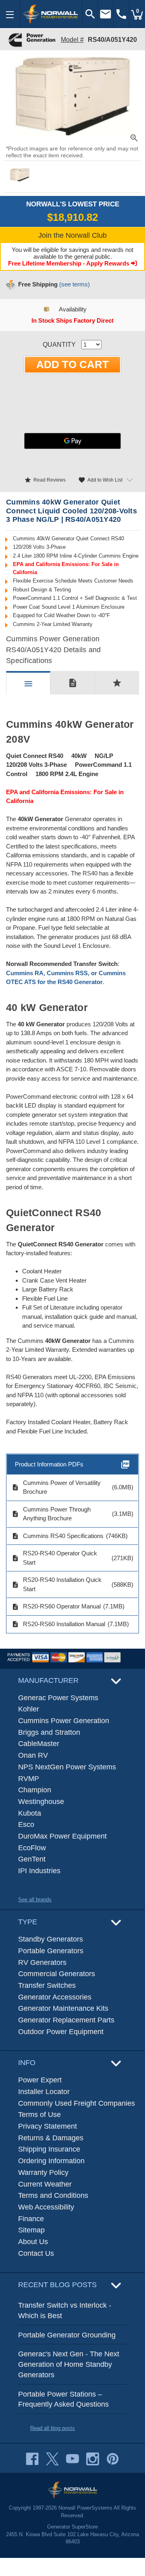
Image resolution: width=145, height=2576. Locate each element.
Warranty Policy (43, 2172)
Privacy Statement (48, 2126)
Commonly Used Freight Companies (77, 2103)
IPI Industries (39, 1871)
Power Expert (40, 2080)
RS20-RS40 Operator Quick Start (54, 1558)
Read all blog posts (53, 2428)
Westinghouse (41, 1802)
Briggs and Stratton (49, 1732)
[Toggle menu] (10, 14)
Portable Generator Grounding (67, 2335)
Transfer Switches (47, 1985)
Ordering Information (51, 2161)
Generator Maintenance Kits (63, 2008)
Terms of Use (39, 2115)
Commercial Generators (57, 1974)
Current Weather (45, 2184)
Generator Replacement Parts (66, 2020)
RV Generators (42, 1962)
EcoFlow (32, 1848)
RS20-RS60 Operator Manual (56, 1606)
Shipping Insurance (49, 2149)
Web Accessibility (46, 2207)
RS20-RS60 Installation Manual (58, 1624)
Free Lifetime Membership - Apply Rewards (69, 263)
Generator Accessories (55, 1997)
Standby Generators (51, 1939)
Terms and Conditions (53, 2195)
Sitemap (31, 2230)
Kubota (30, 1813)
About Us (33, 2242)
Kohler (29, 1709)
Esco (26, 1824)
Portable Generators (51, 1951)
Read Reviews (45, 480)
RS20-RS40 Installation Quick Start (57, 1584)
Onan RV (33, 1755)
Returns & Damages (51, 2138)
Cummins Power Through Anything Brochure (51, 1514)
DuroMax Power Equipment (62, 1836)
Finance (31, 2219)
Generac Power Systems (58, 1698)
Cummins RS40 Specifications (58, 1536)
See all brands (35, 1900)
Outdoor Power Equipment (61, 2032)
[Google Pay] (72, 441)
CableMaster (39, 1744)
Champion (35, 1790)
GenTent (32, 1859)
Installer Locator (44, 2092)
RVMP (29, 1779)
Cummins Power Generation (64, 1721)
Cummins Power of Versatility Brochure (56, 1487)
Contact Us (36, 2253)
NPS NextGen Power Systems (67, 1767)
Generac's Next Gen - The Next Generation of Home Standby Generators (69, 2364)
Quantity (59, 345)
